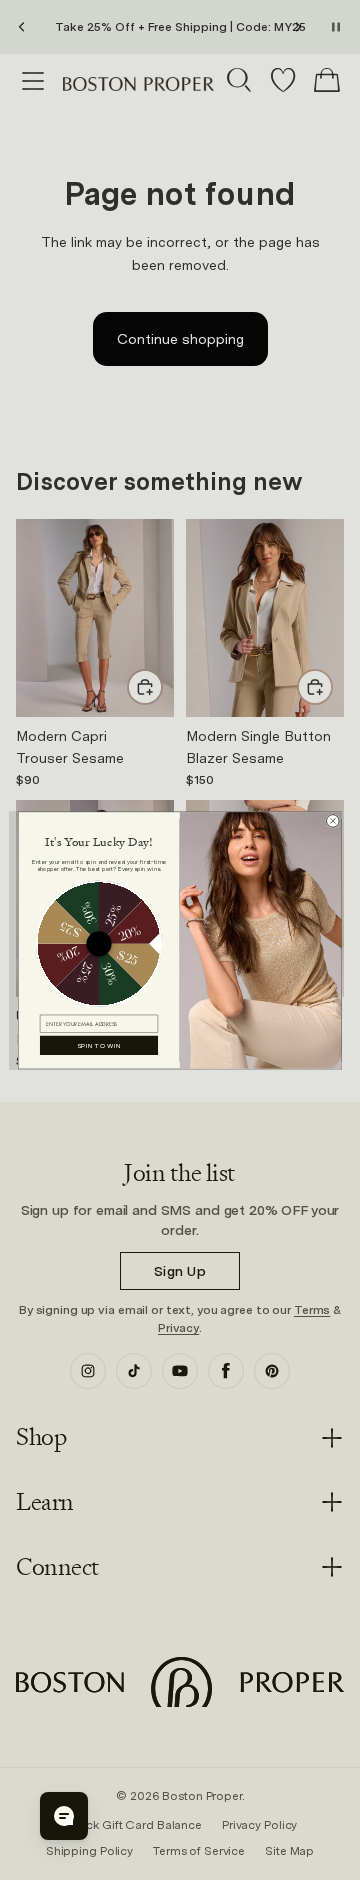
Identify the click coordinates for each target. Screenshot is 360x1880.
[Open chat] (64, 1816)
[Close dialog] (333, 820)
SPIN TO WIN (99, 1045)
